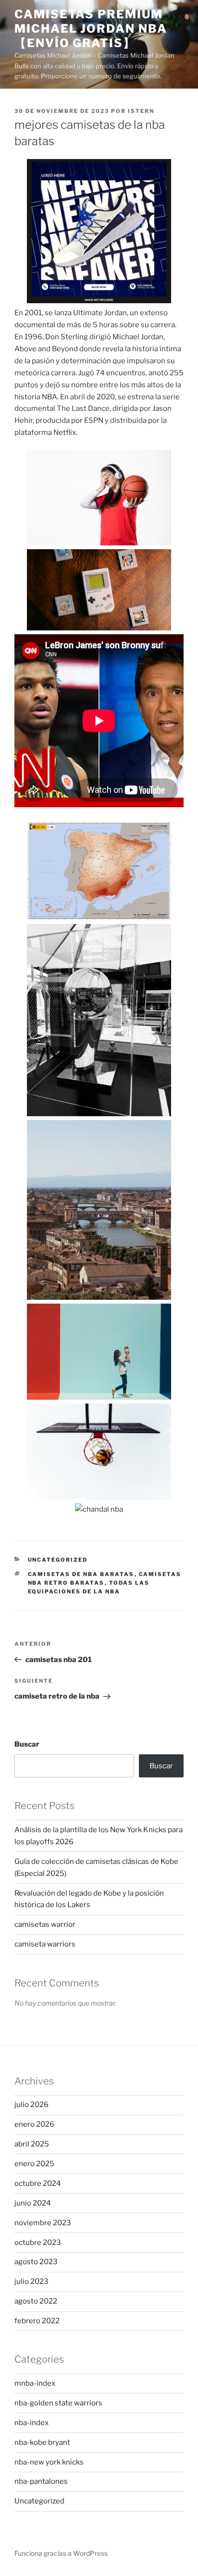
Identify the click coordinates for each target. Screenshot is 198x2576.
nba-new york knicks (49, 2462)
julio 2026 (31, 2105)
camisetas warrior (45, 1924)
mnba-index (35, 2383)
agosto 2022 (36, 2301)
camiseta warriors (45, 1944)
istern (141, 111)
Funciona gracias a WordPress (61, 2553)
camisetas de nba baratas (81, 1574)
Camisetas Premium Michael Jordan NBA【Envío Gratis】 (91, 29)
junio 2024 (33, 2203)
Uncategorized (58, 1560)
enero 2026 (34, 2124)
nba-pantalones (41, 2481)
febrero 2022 (37, 2321)
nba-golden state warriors (58, 2403)
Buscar (27, 1744)
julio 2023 (31, 2281)
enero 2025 (34, 2164)
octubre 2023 (38, 2243)
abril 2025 (32, 2144)
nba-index (31, 2423)
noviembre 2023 (43, 2223)
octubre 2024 (38, 2183)
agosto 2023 (36, 2262)
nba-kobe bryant (42, 2442)
